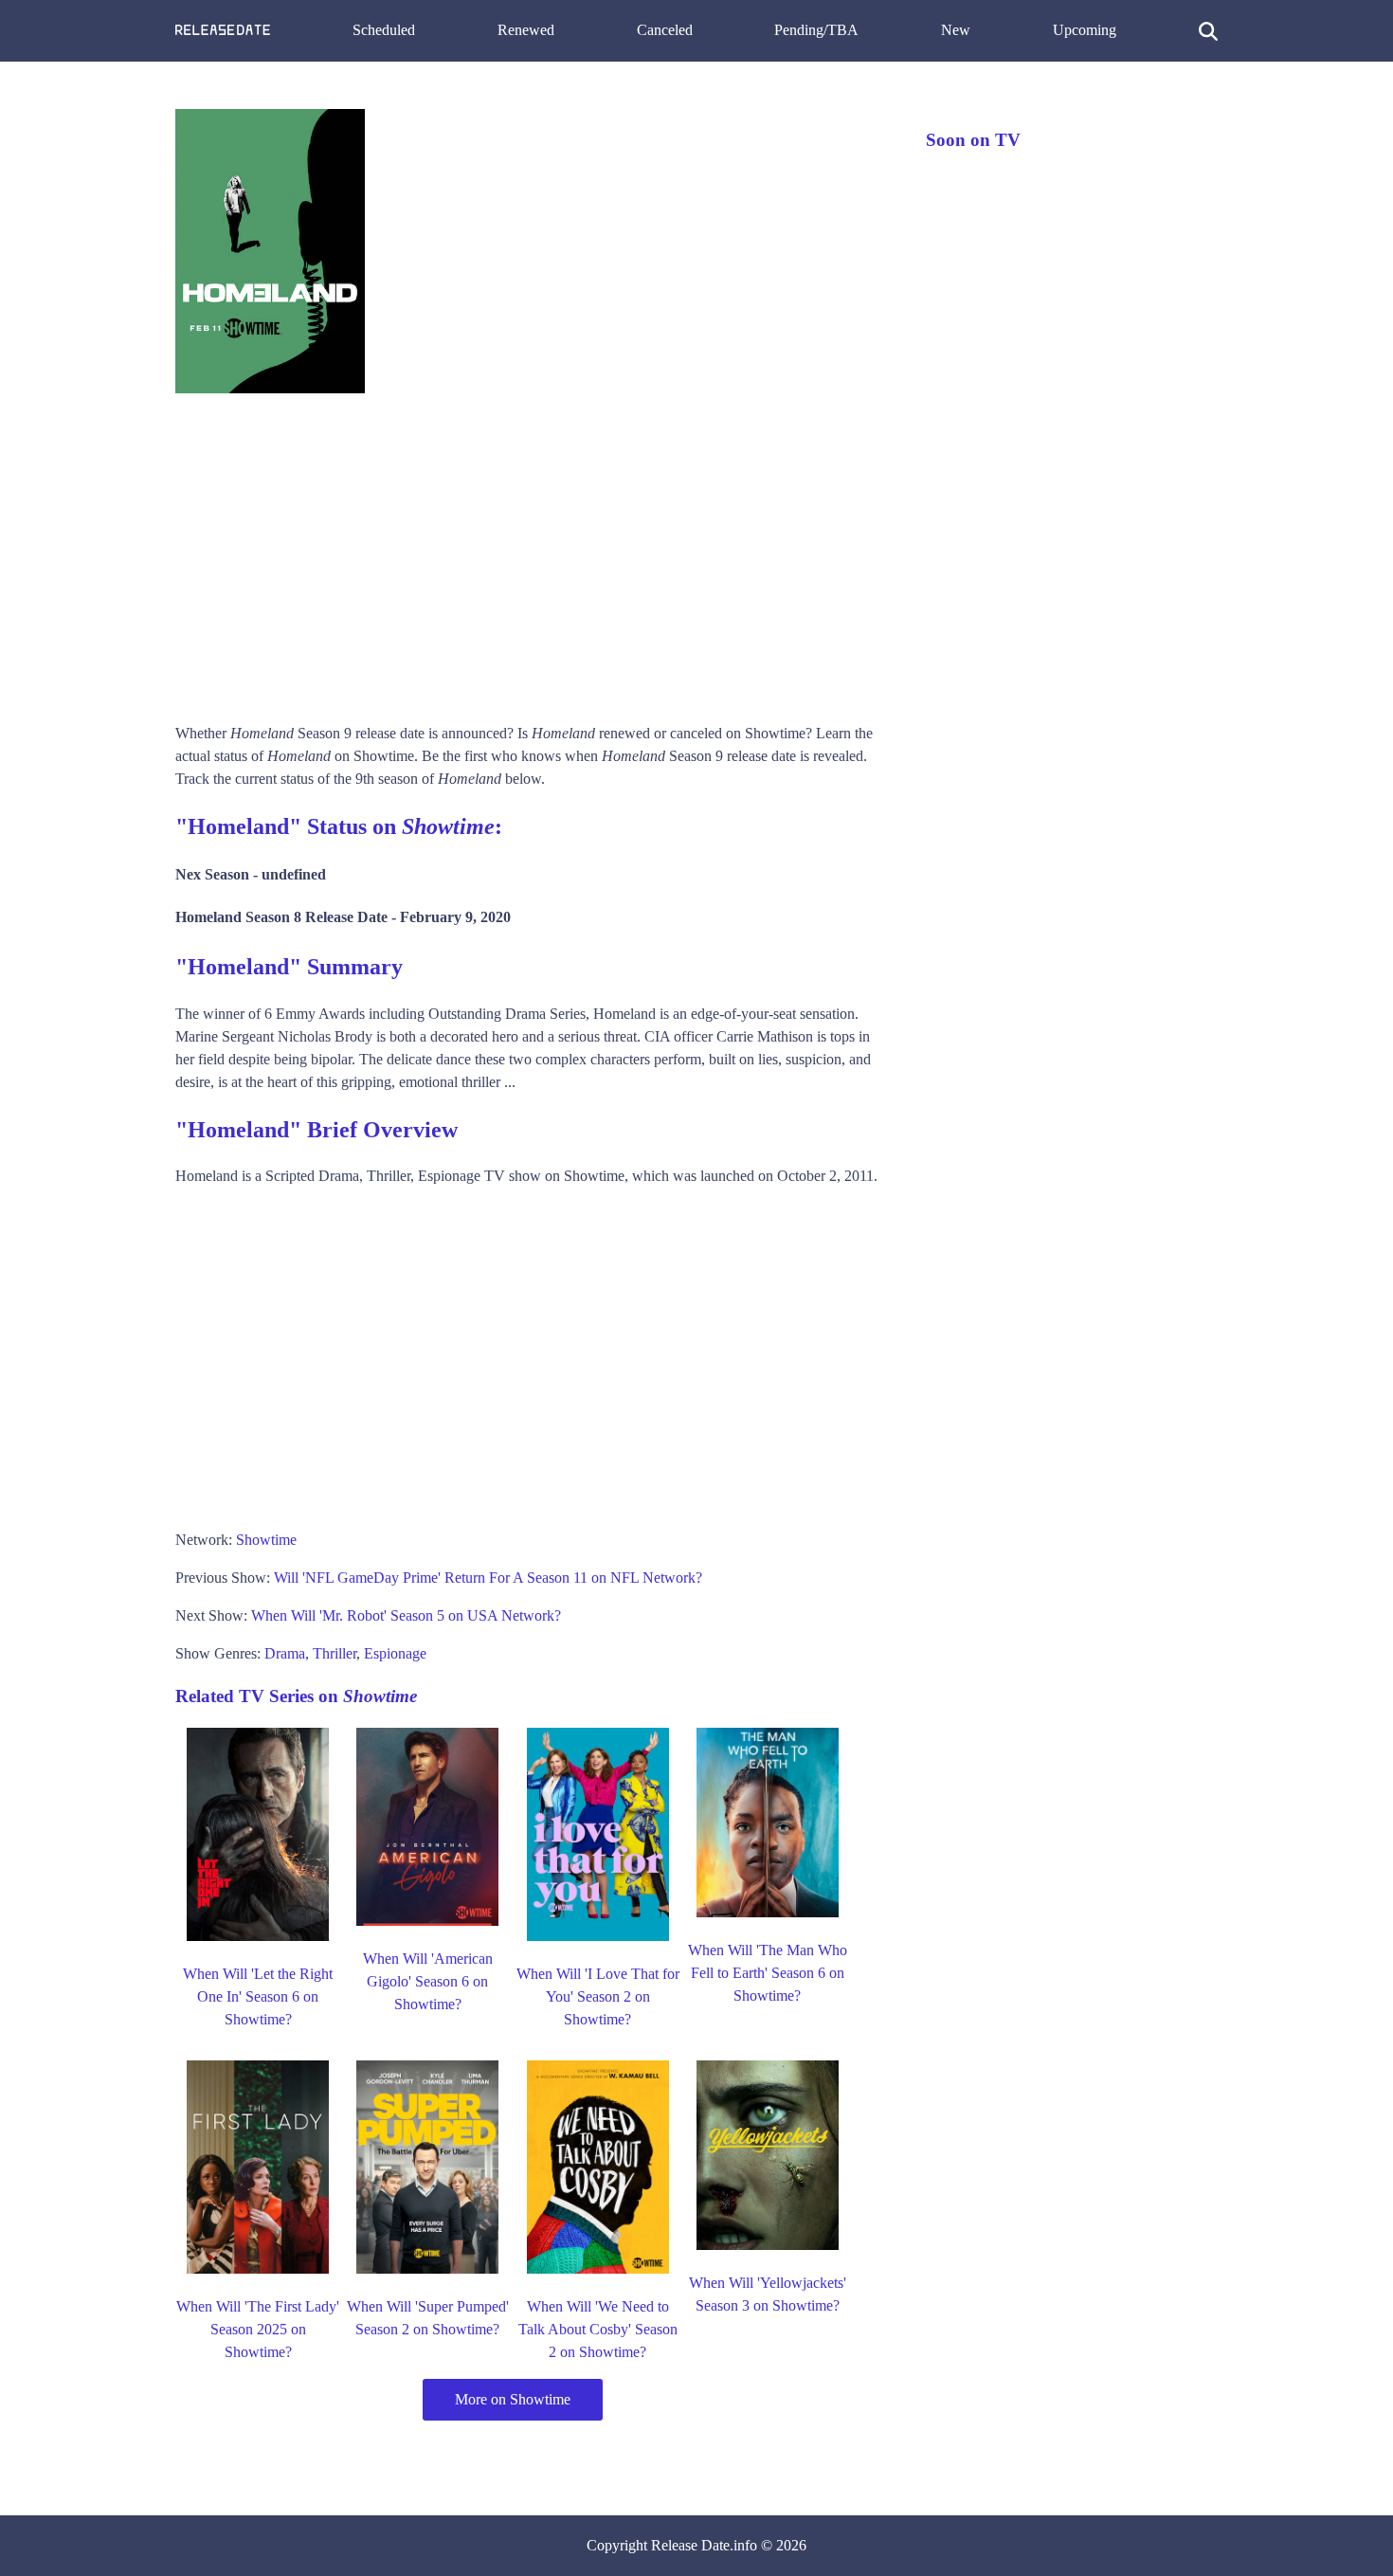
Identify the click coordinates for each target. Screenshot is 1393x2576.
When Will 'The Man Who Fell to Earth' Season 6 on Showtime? (768, 1973)
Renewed (526, 30)
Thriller (335, 1653)
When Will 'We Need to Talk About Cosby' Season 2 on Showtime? (598, 2329)
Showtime (266, 1540)
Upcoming (1085, 30)
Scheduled (384, 30)
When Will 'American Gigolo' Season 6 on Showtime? (428, 1981)
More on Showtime (513, 2399)
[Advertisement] (532, 552)
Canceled (665, 30)
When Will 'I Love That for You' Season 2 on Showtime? (598, 1996)
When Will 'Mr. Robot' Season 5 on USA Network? (406, 1615)
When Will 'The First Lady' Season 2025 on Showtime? (258, 2329)
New (956, 30)
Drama (285, 1653)
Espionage (395, 1653)
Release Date (690, 2545)
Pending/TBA (816, 30)
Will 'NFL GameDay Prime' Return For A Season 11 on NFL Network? (488, 1578)
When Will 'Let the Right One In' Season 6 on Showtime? (258, 1996)
